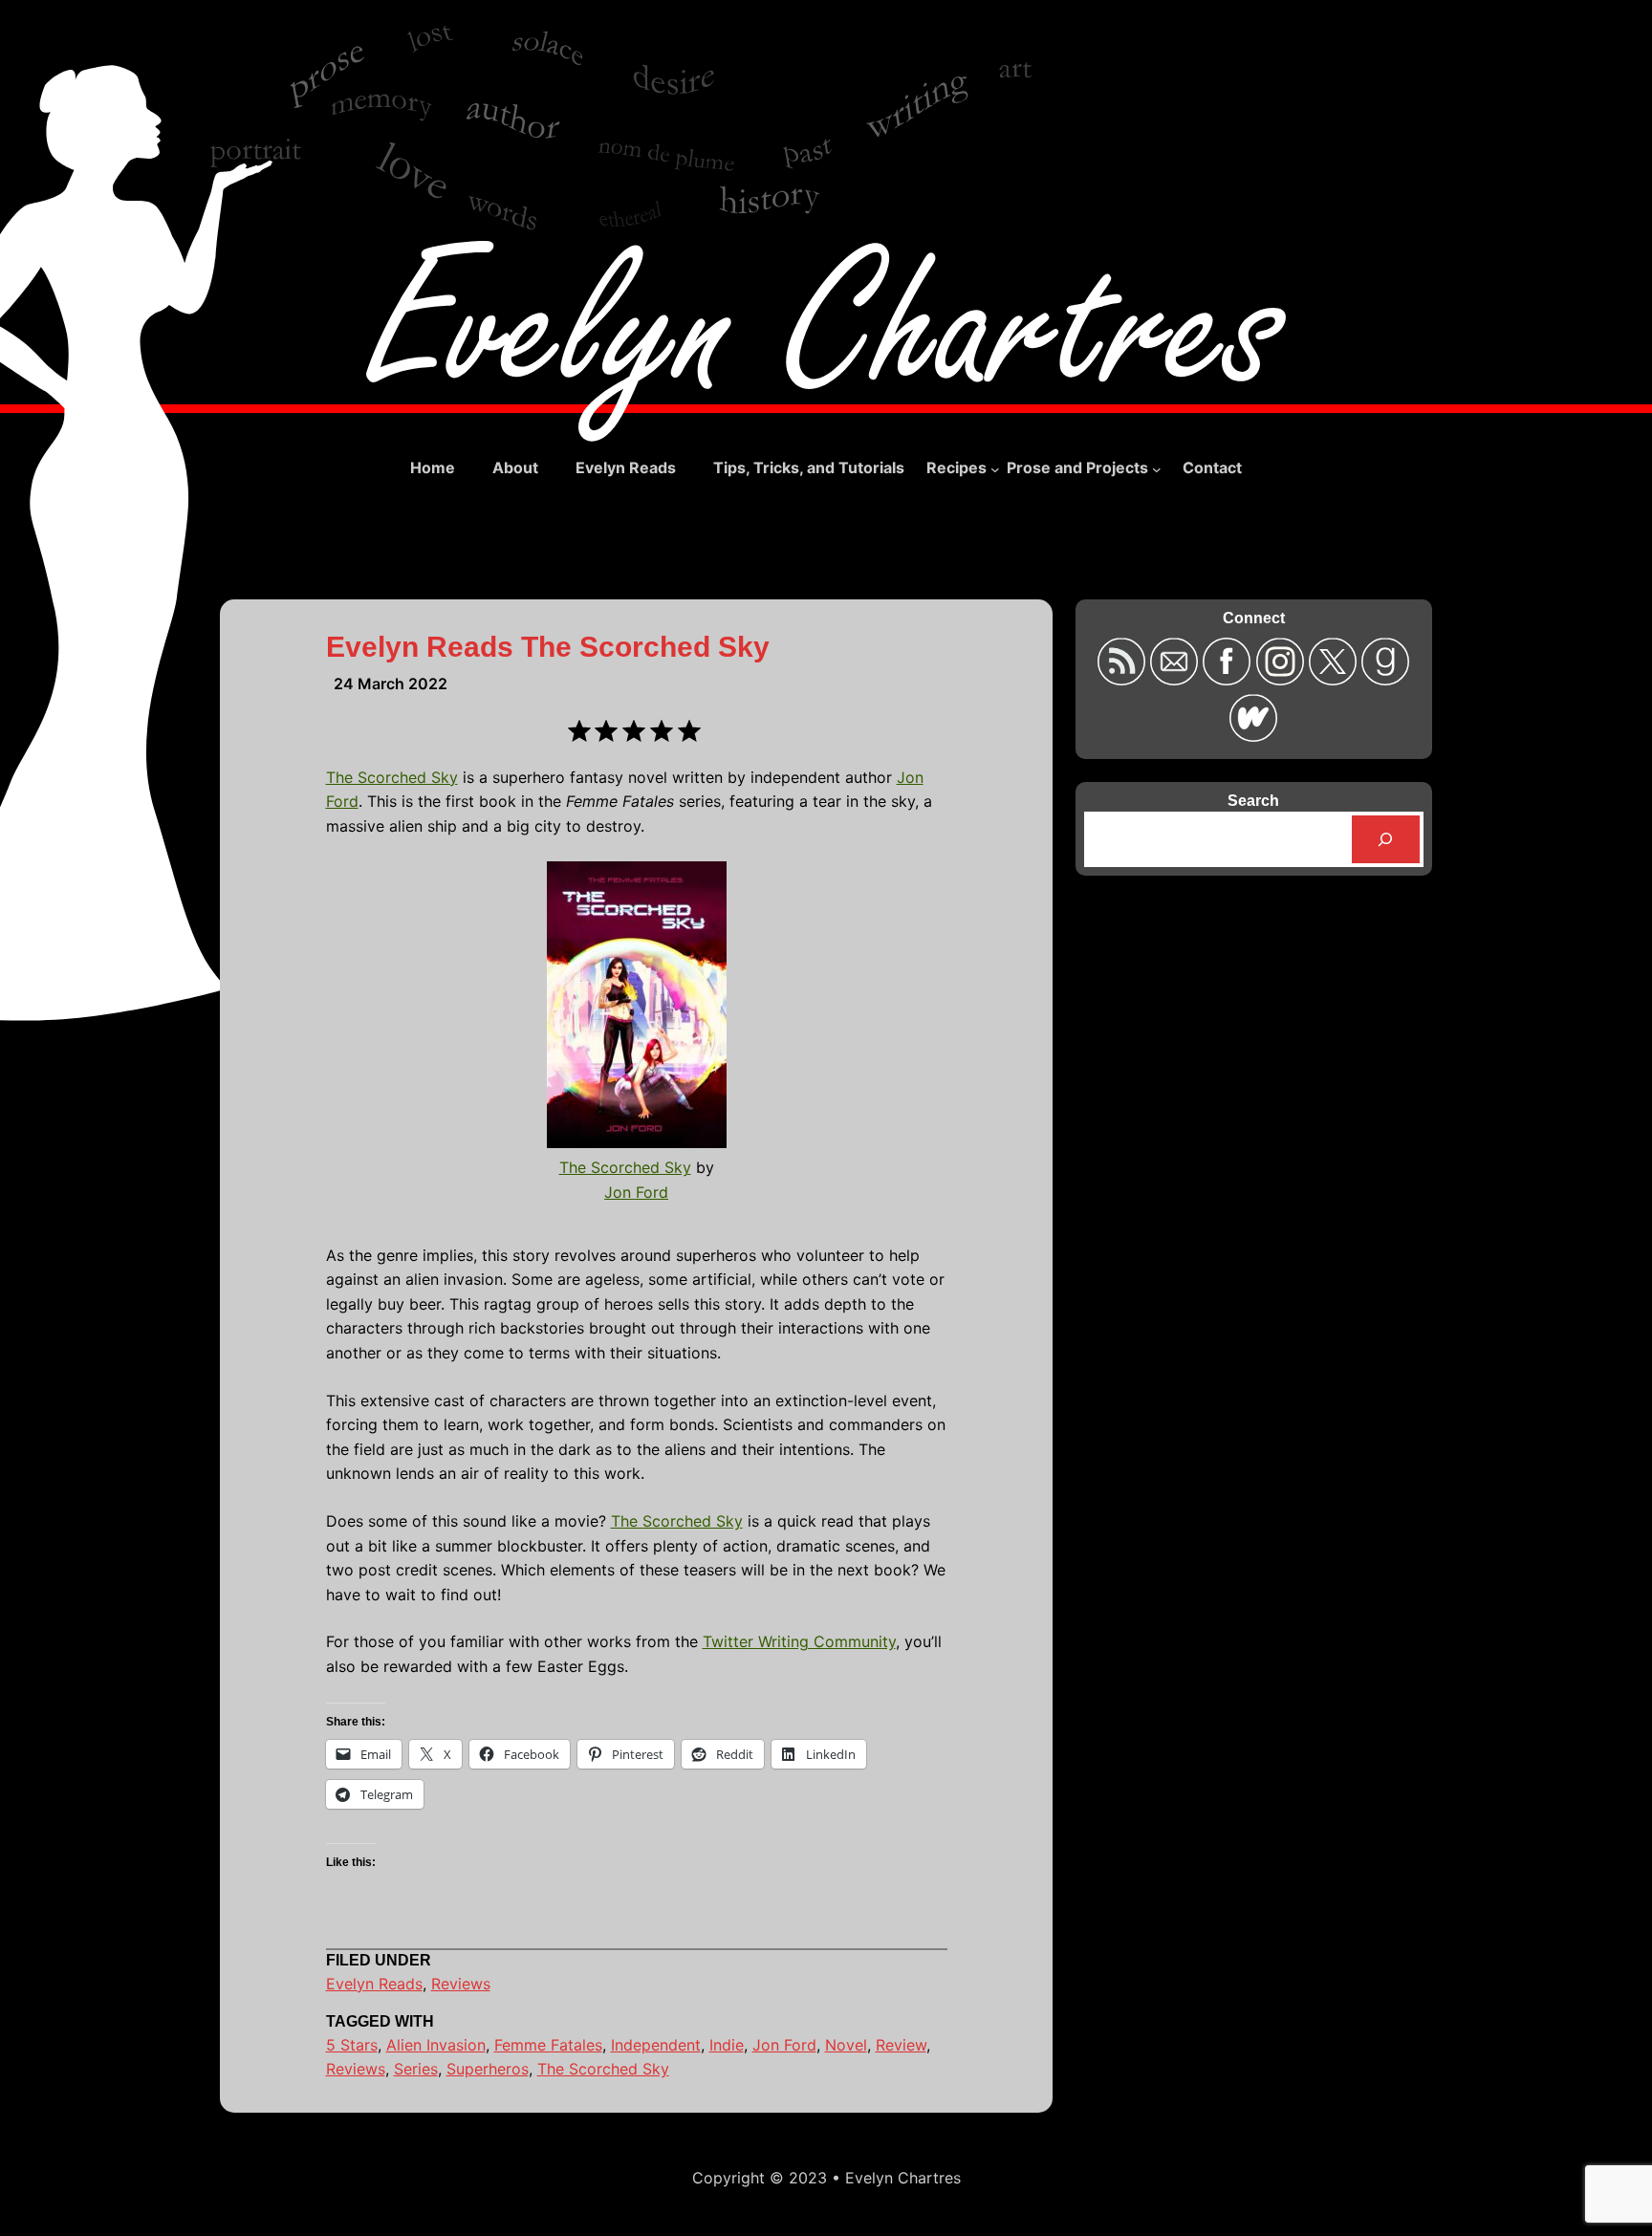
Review (901, 2045)
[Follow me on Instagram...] (1282, 679)
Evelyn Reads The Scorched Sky (548, 647)
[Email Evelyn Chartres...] (1176, 679)
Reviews (461, 1984)
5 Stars (352, 2045)
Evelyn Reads (374, 1984)
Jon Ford (636, 1192)
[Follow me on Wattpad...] (1253, 736)
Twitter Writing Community (799, 1641)
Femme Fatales (548, 2045)
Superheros (488, 2069)
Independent (656, 2045)
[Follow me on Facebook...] (1229, 679)
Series (416, 2069)
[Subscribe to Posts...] (1124, 679)
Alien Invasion (436, 2045)
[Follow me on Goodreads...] (1385, 679)
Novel (846, 2045)
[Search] (1386, 839)
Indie (727, 2045)
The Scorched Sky (392, 777)
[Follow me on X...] (1335, 679)
